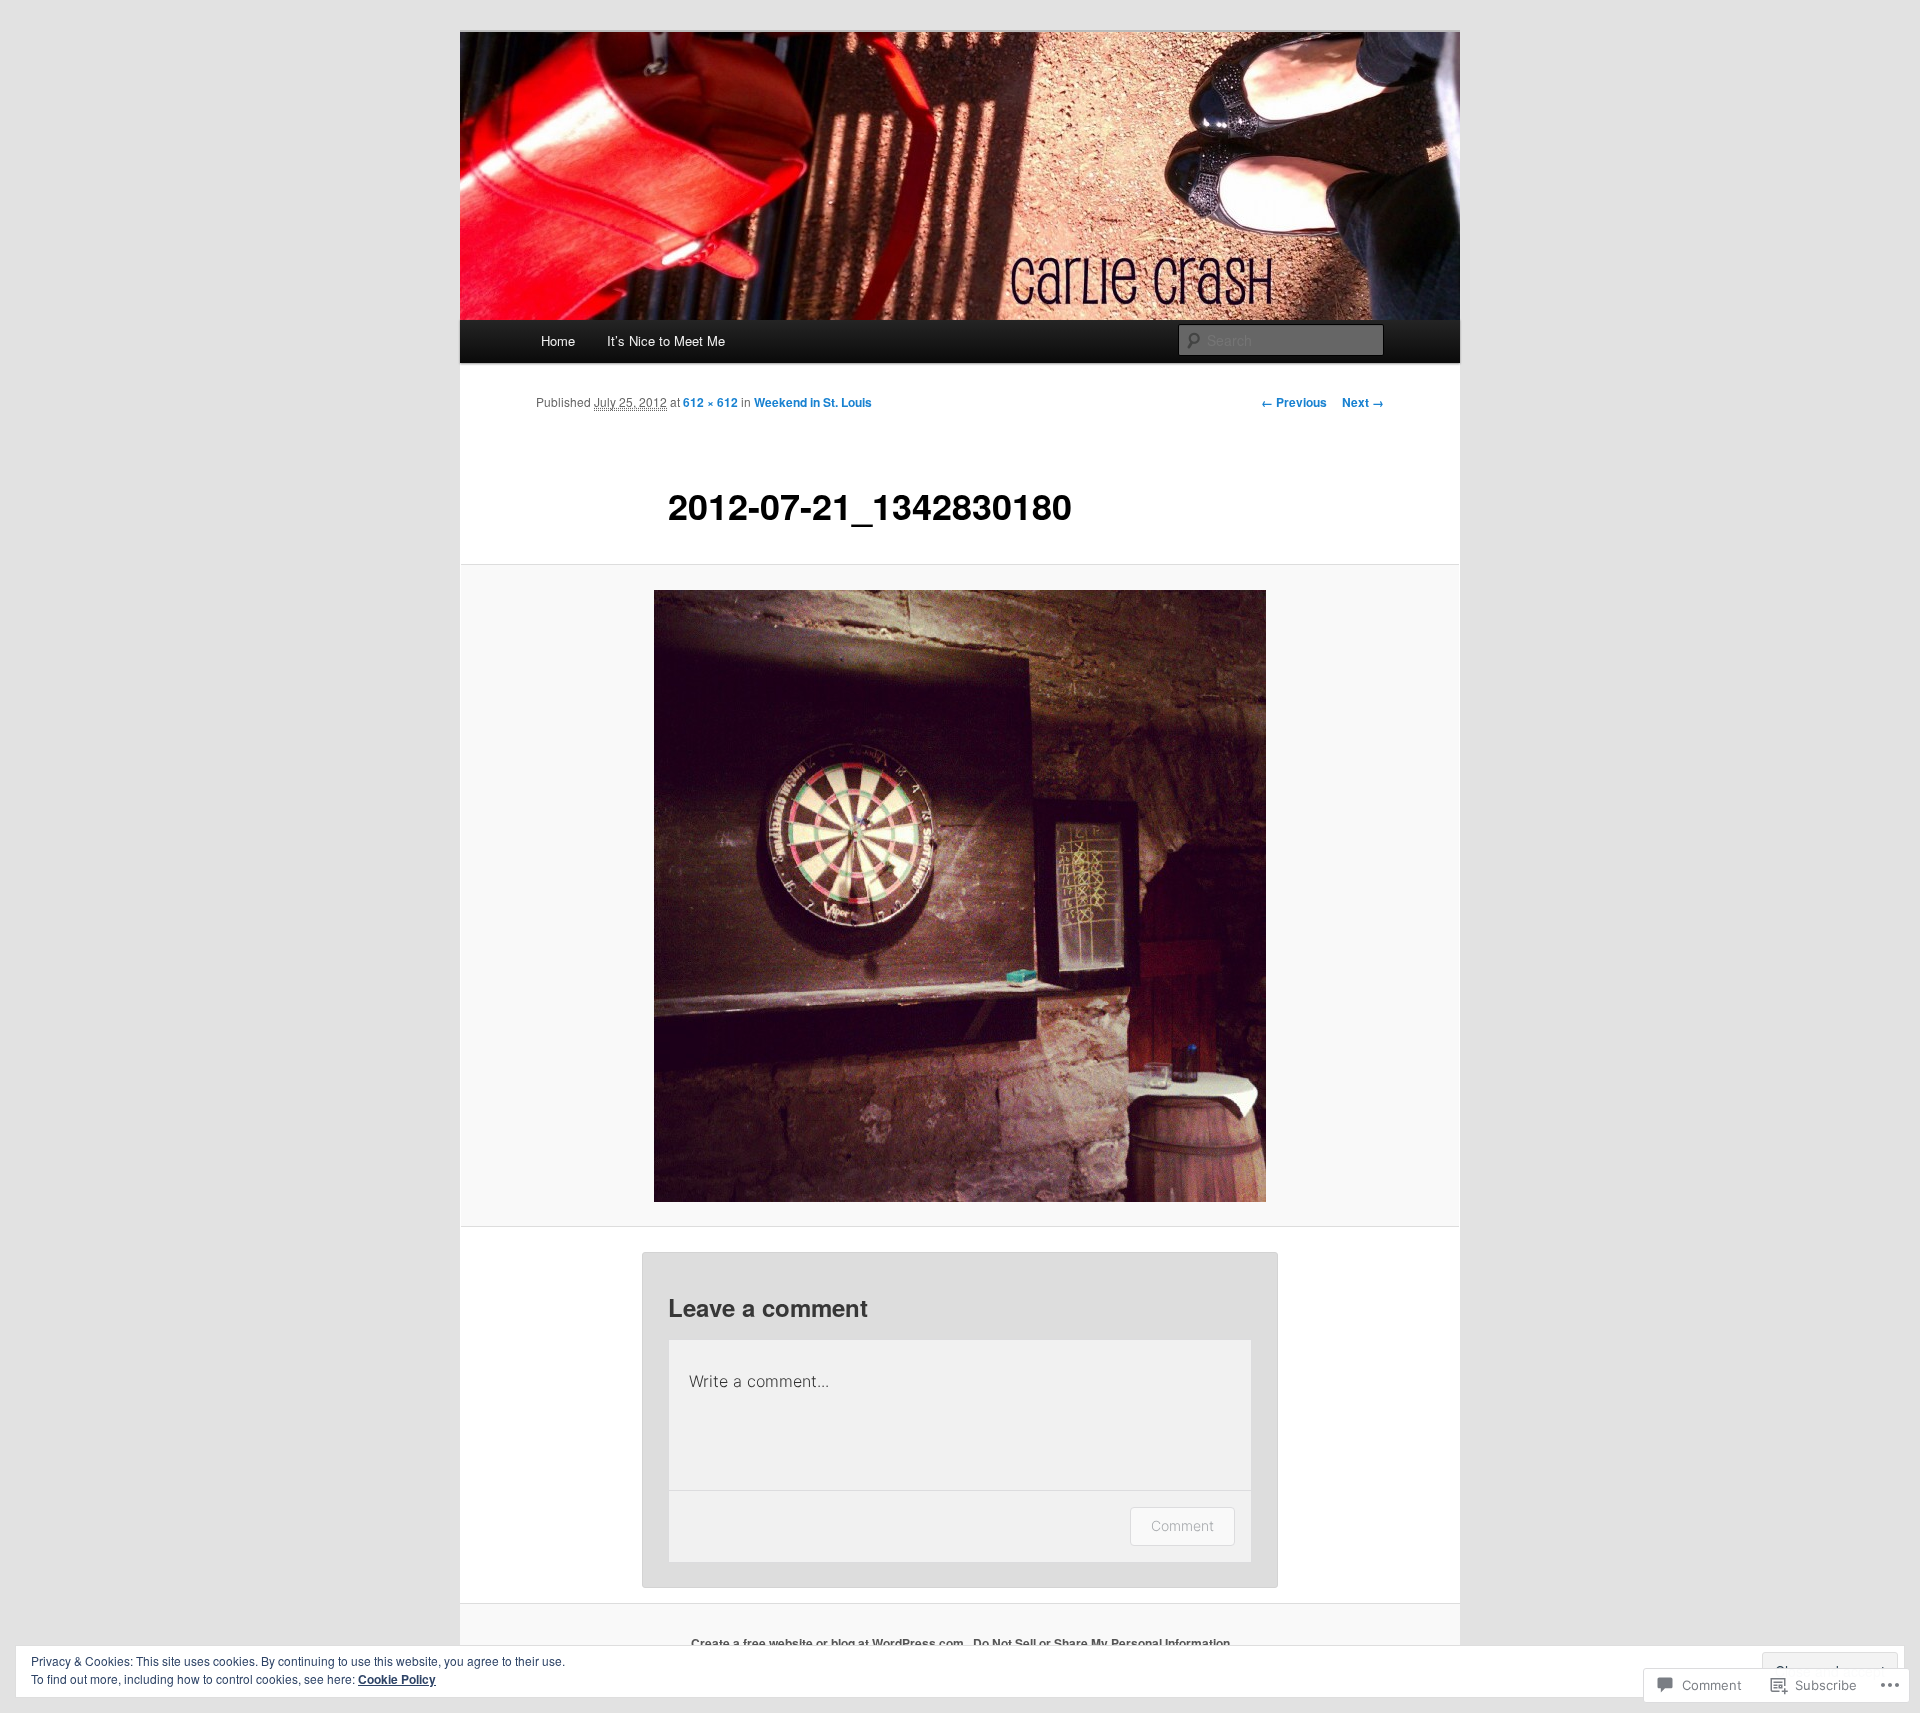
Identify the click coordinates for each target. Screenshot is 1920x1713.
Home (558, 340)
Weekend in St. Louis (813, 402)
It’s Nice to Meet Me (666, 340)
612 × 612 (710, 402)
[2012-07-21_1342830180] (960, 896)
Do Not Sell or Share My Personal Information (1101, 1643)
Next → (1363, 402)
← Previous (1294, 402)
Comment (1182, 1525)
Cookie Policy (397, 1679)
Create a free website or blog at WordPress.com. (829, 1643)
